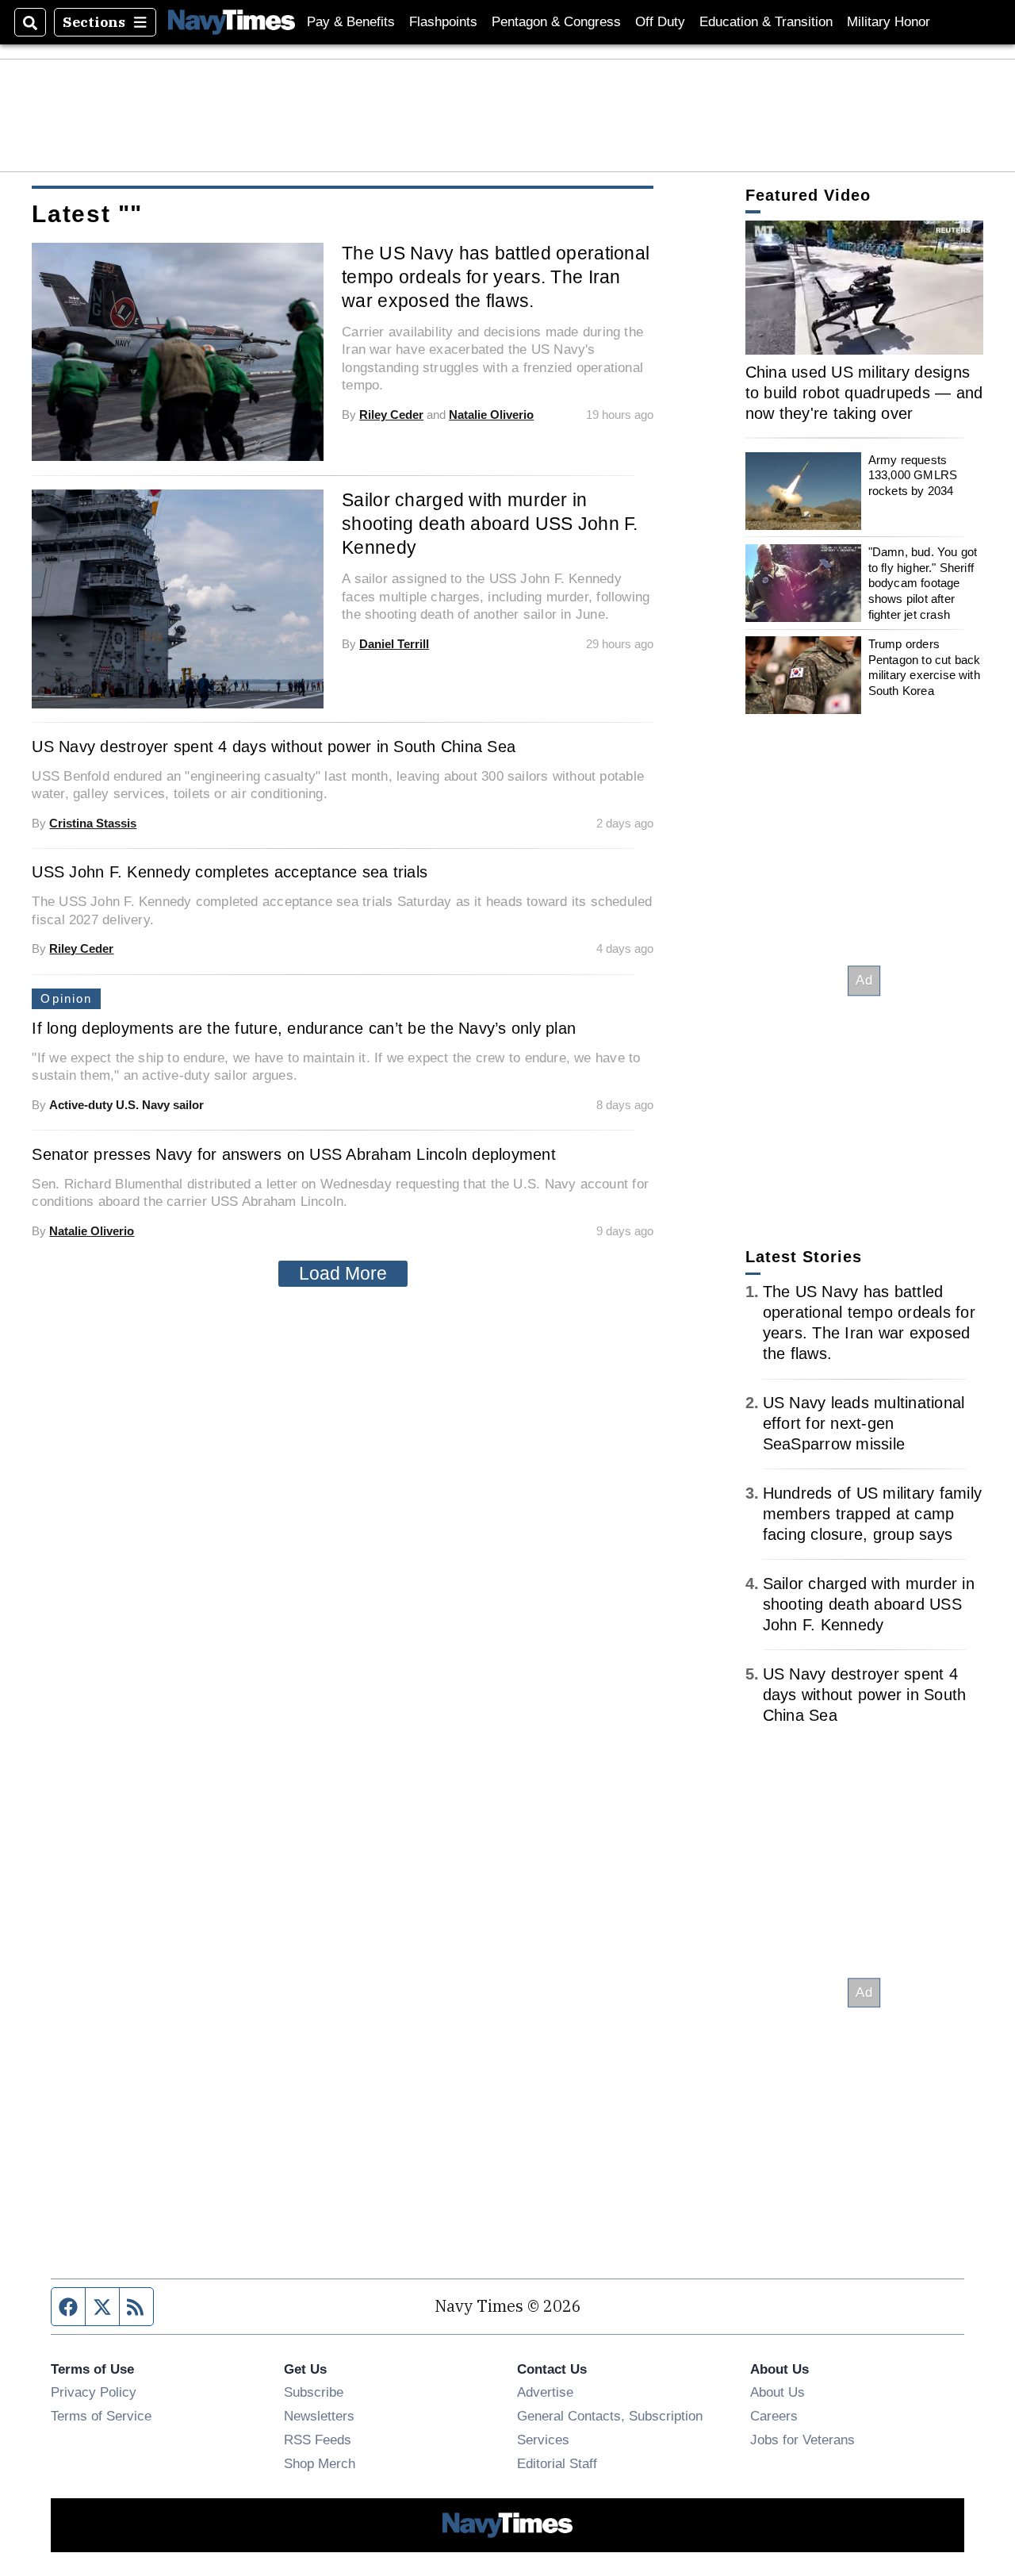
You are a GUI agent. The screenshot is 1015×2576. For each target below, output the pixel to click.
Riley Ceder (391, 415)
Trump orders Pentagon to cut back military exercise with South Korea (925, 667)
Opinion (66, 998)
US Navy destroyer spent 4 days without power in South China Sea (274, 747)
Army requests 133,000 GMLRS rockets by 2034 (913, 475)
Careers (774, 2416)
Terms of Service (101, 2416)
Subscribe (314, 2392)
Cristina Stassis (93, 823)
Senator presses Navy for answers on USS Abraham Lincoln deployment (294, 1154)
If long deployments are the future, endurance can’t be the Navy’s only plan (304, 1028)
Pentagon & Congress (556, 22)
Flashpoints (443, 22)
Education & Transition (766, 22)
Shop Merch (320, 2463)
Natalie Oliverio (491, 415)
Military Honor (889, 22)
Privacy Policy (94, 2392)
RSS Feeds (318, 2440)
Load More (343, 1273)
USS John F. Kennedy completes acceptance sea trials (230, 872)
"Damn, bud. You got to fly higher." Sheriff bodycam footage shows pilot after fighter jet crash (923, 583)
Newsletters (319, 2416)
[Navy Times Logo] (232, 22)
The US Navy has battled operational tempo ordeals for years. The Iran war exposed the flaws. (496, 277)
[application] (864, 288)
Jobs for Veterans (802, 2440)
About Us (778, 2392)
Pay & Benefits (351, 22)
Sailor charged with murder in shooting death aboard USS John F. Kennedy (490, 524)
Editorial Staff (557, 2463)
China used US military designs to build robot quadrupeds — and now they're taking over (864, 393)
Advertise (545, 2392)
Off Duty (660, 22)
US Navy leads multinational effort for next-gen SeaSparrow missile (864, 1423)
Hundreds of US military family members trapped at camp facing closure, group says (873, 1514)
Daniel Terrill (394, 644)
